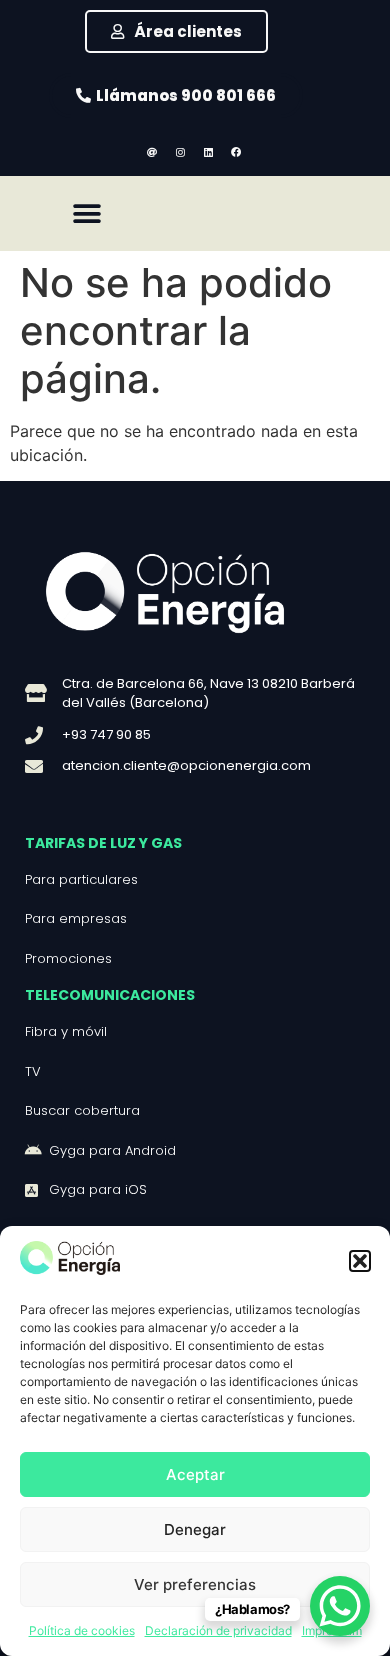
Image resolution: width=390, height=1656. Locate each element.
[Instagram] (180, 152)
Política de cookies (82, 1630)
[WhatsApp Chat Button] (340, 1606)
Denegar (195, 1529)
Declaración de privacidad (218, 1630)
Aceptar (195, 1474)
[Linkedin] (208, 152)
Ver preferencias (195, 1584)
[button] (360, 1261)
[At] (152, 152)
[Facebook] (236, 152)
